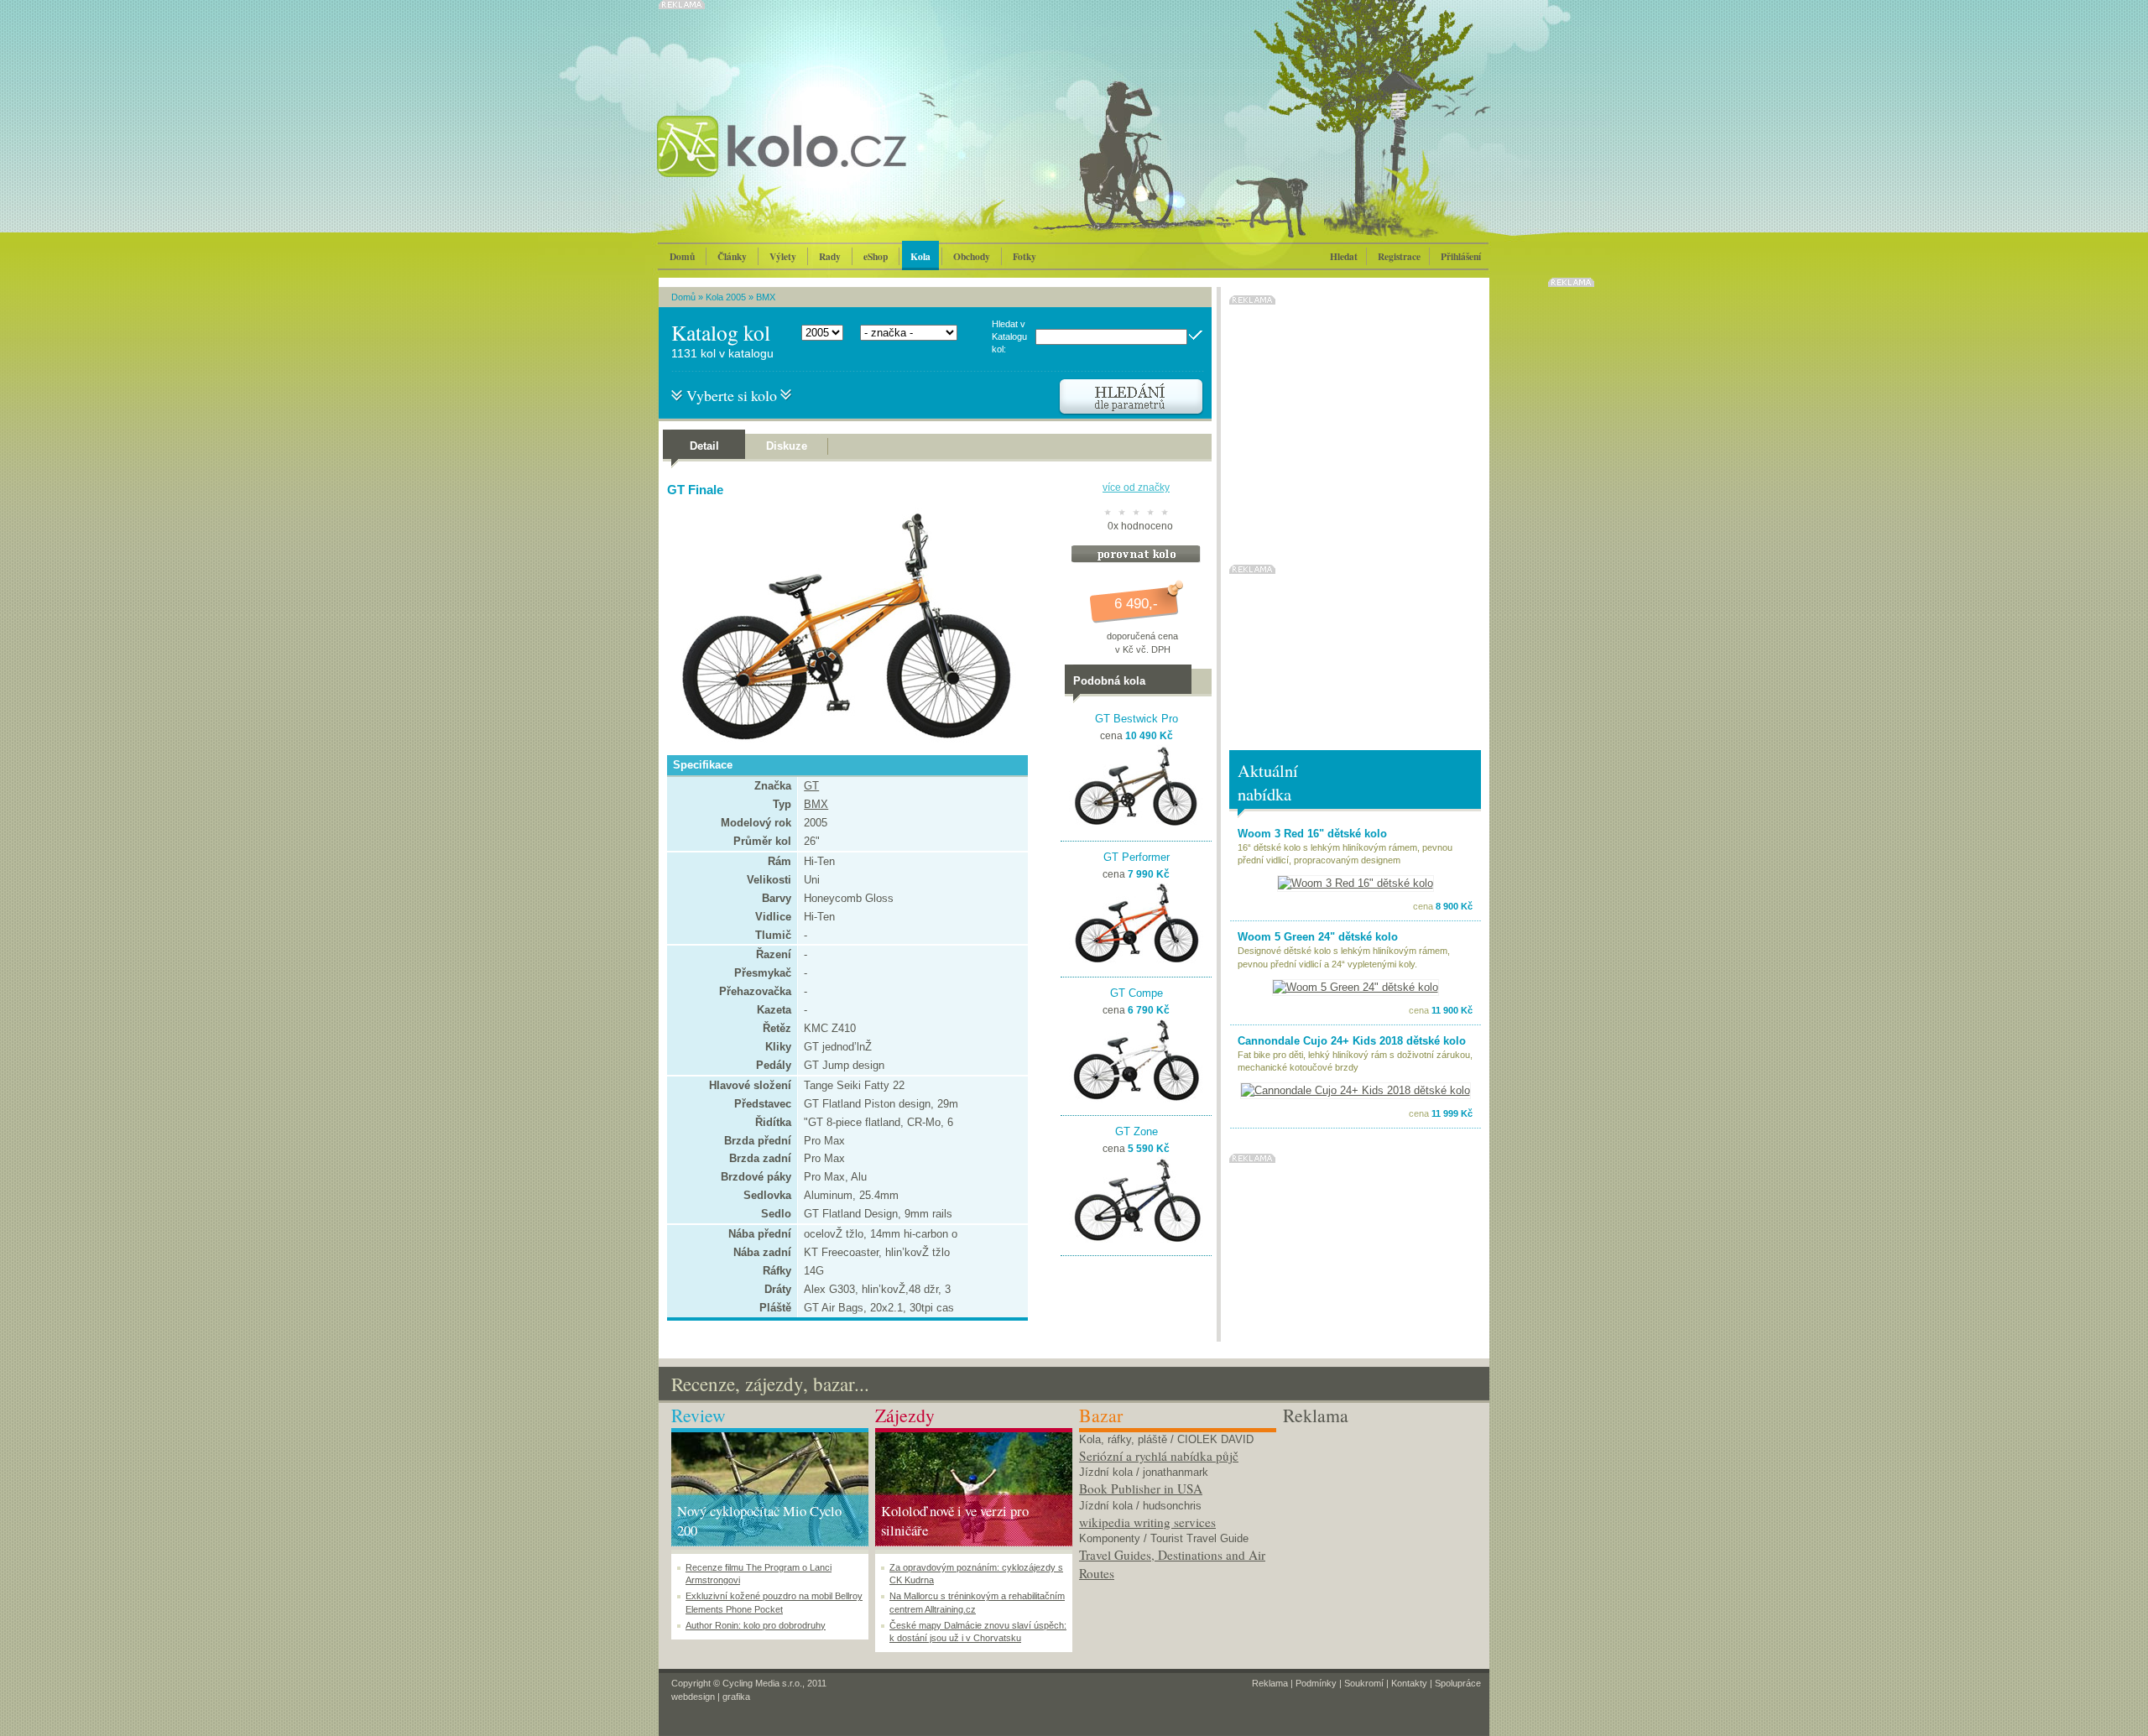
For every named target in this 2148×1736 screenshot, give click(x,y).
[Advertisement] (1382, 1533)
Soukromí (1364, 1683)
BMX (766, 297)
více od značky (1136, 487)
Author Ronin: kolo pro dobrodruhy (756, 1625)
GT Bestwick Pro (1137, 719)
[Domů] (826, 164)
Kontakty (1409, 1683)
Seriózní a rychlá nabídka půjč (1159, 1456)
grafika (736, 1697)
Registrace (1399, 256)
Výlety (783, 256)
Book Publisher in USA (1141, 1488)
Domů (682, 256)
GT (811, 786)
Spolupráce (1458, 1683)
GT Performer (1137, 857)
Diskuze (787, 446)
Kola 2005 (726, 297)
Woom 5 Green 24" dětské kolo (1318, 937)
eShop (876, 256)
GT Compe (1137, 993)
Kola (920, 256)
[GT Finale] (843, 740)
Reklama (1270, 1683)
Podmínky (1316, 1683)
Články (732, 256)
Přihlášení (1461, 256)
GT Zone (1137, 1131)
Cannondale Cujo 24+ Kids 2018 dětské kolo (1352, 1041)
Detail (704, 446)
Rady (830, 256)
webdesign (693, 1697)
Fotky (1024, 256)
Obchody (972, 256)
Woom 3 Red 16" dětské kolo (1312, 834)
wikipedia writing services (1147, 1522)
